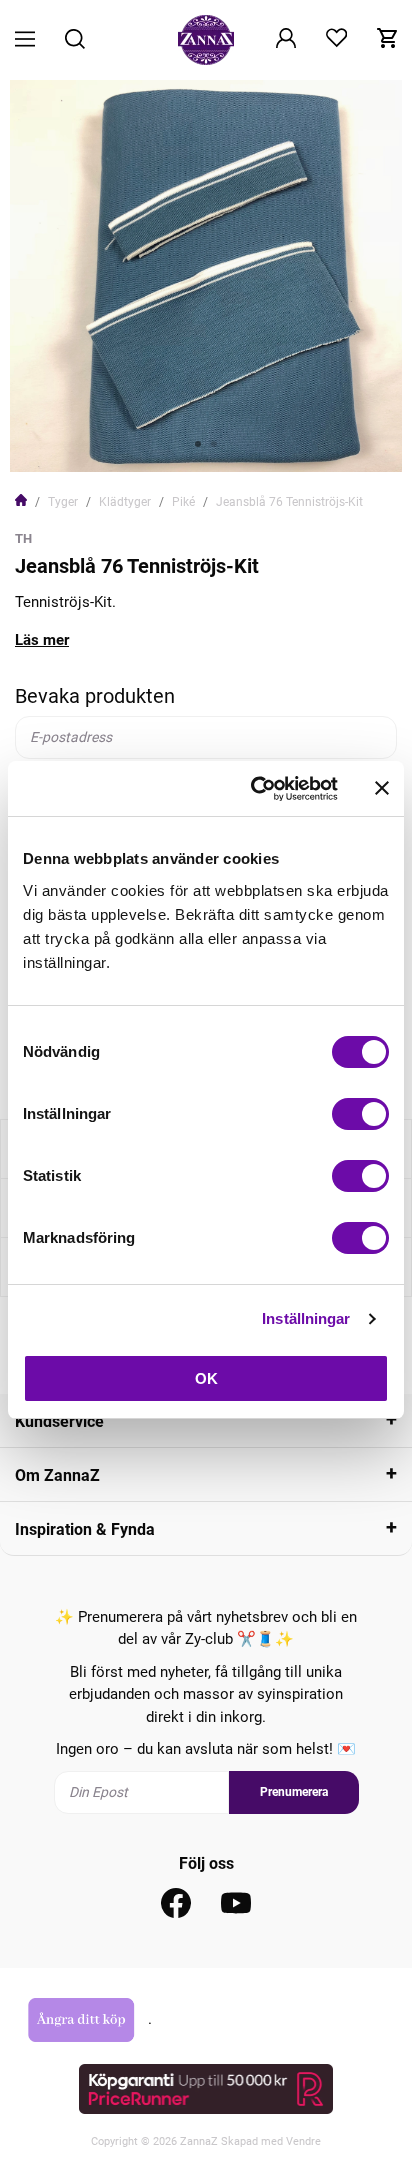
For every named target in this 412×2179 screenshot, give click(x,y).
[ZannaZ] (206, 40)
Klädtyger (125, 502)
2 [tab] (214, 444)
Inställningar (306, 1318)
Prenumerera (294, 1792)
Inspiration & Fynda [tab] (85, 1529)
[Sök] (75, 40)
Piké (183, 502)
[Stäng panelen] (382, 788)
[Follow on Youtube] (236, 1903)
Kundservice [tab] (59, 1421)
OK (206, 1378)
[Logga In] (286, 40)
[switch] (360, 1114)
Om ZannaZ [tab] (57, 1475)
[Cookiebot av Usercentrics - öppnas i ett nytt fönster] (255, 789)
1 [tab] (198, 444)
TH (23, 538)
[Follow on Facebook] (176, 1903)
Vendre (303, 2141)
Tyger (63, 502)
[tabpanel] (206, 276)
